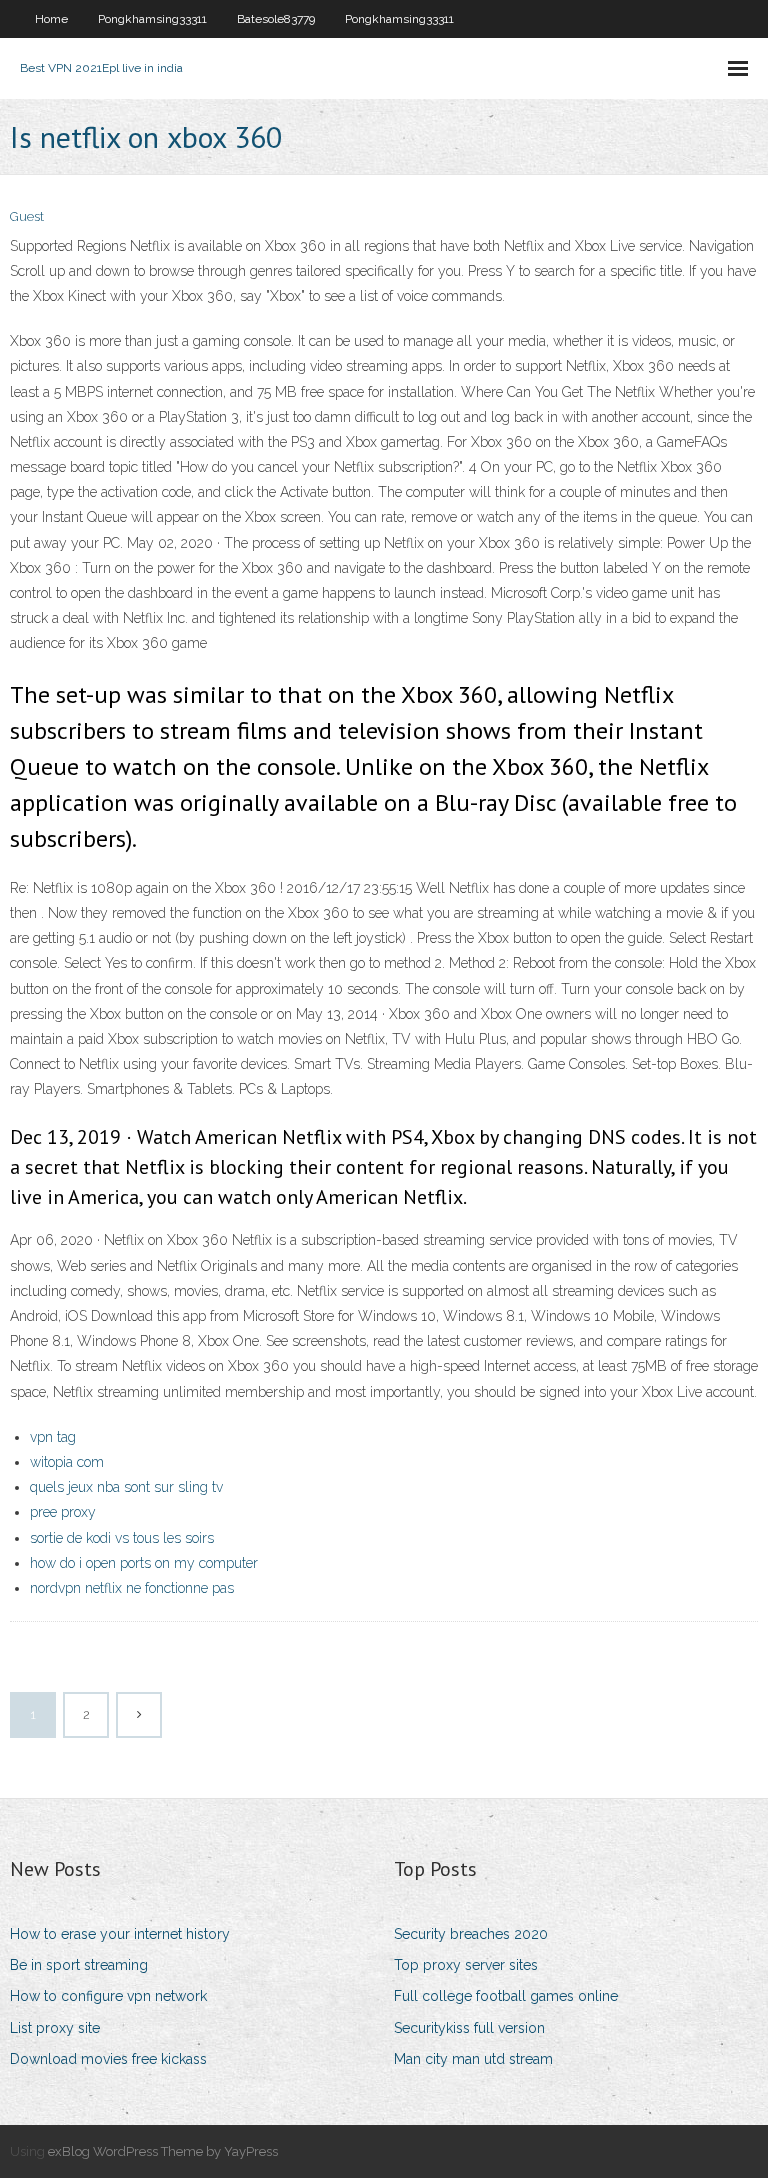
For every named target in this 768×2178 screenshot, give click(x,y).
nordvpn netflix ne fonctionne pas (132, 1588)
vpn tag (53, 1437)
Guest (27, 216)
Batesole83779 (276, 19)
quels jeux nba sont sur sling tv (126, 1487)
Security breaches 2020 (471, 1934)
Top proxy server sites (466, 1965)
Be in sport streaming (79, 1965)
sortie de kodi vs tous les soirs (122, 1538)
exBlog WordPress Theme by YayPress (163, 2151)
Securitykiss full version (469, 2028)
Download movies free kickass (108, 2059)
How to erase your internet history (120, 1934)
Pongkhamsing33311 (152, 19)
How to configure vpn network (108, 1996)
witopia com (67, 1462)
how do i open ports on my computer (144, 1563)
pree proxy (63, 1512)
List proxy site (55, 2028)
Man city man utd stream (473, 2059)
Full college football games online (506, 1996)
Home (51, 19)
